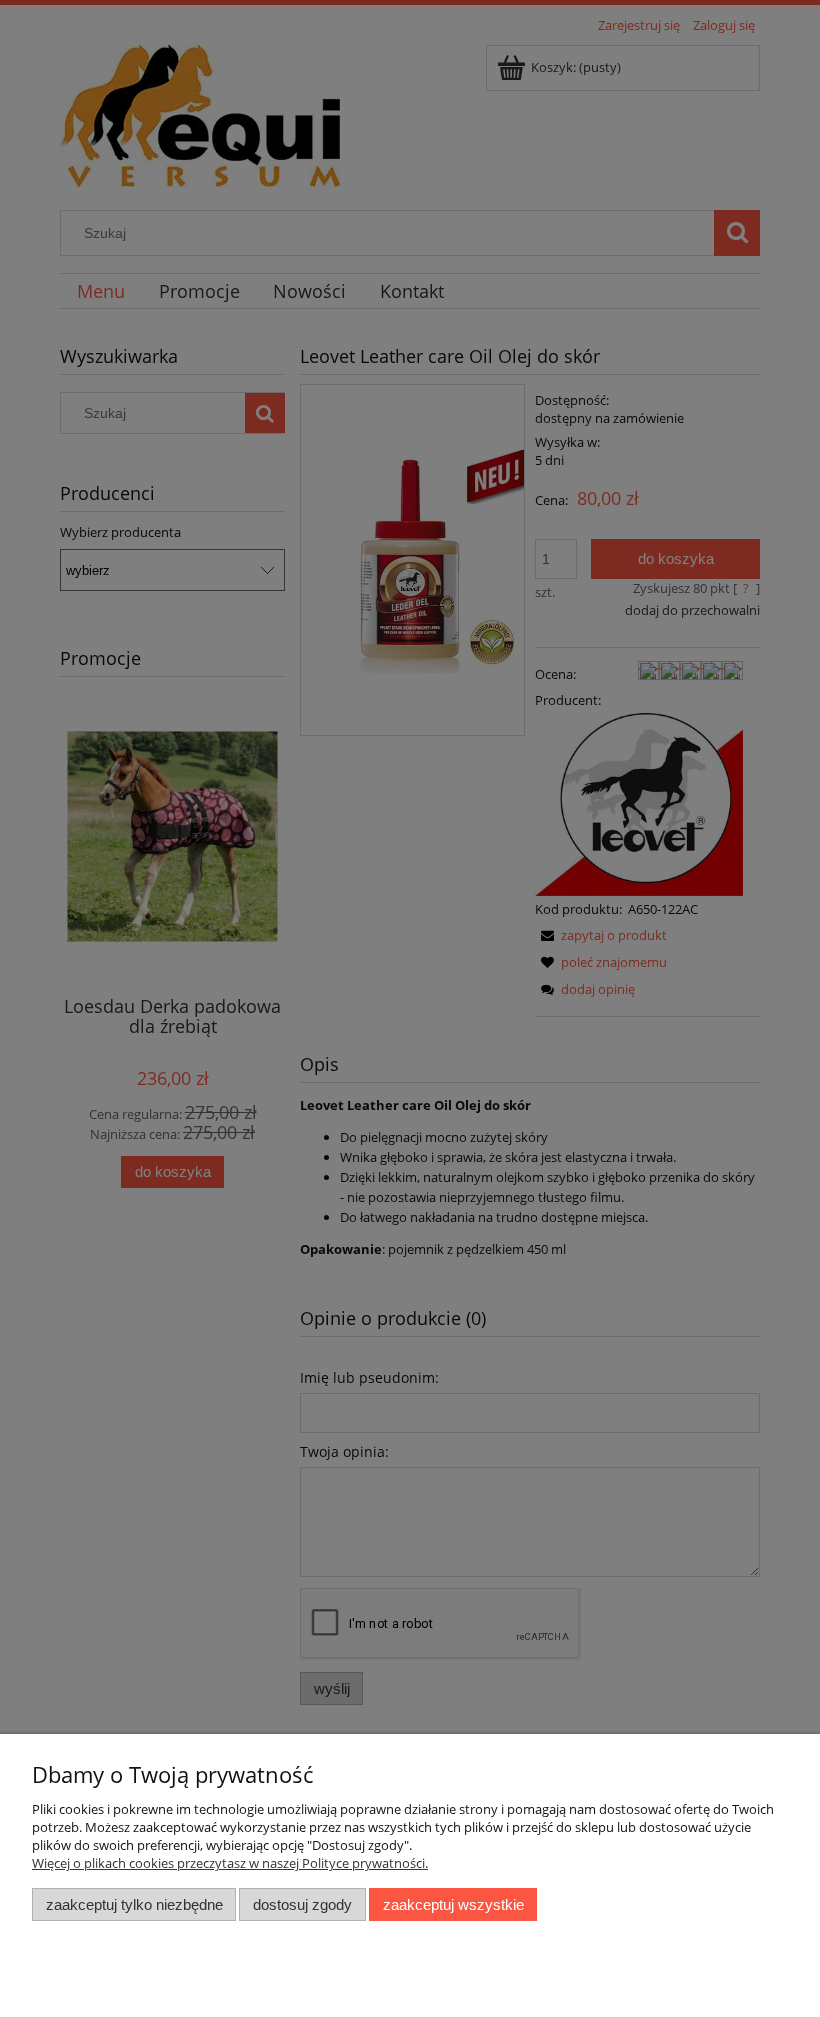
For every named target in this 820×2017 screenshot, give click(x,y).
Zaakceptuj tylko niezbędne (134, 1904)
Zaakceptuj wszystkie (453, 1904)
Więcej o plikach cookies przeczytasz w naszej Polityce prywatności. (230, 1863)
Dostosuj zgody (302, 1904)
